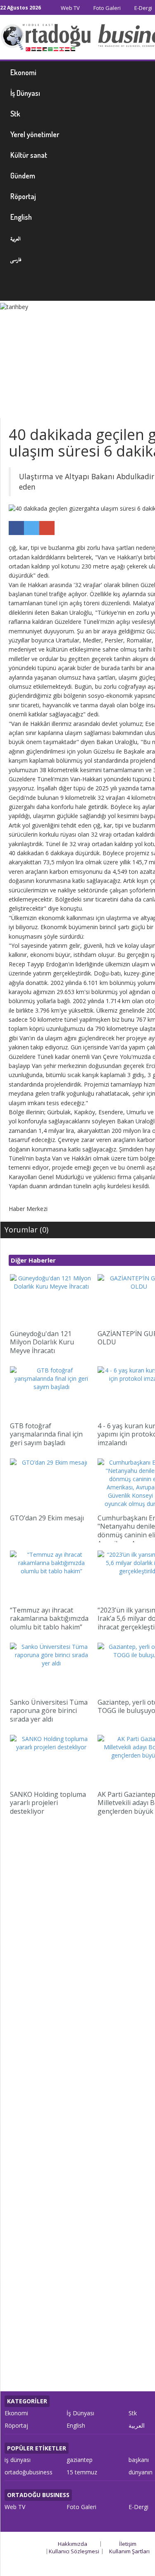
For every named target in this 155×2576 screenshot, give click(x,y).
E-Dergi (143, 8)
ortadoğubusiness (29, 2472)
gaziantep (80, 2460)
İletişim (128, 2544)
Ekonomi (16, 2413)
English (76, 2425)
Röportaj (16, 2425)
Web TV (70, 8)
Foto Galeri (106, 8)
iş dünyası (18, 2460)
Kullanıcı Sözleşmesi (74, 2551)
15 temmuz (82, 2472)
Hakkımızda (73, 2544)
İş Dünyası (80, 2413)
